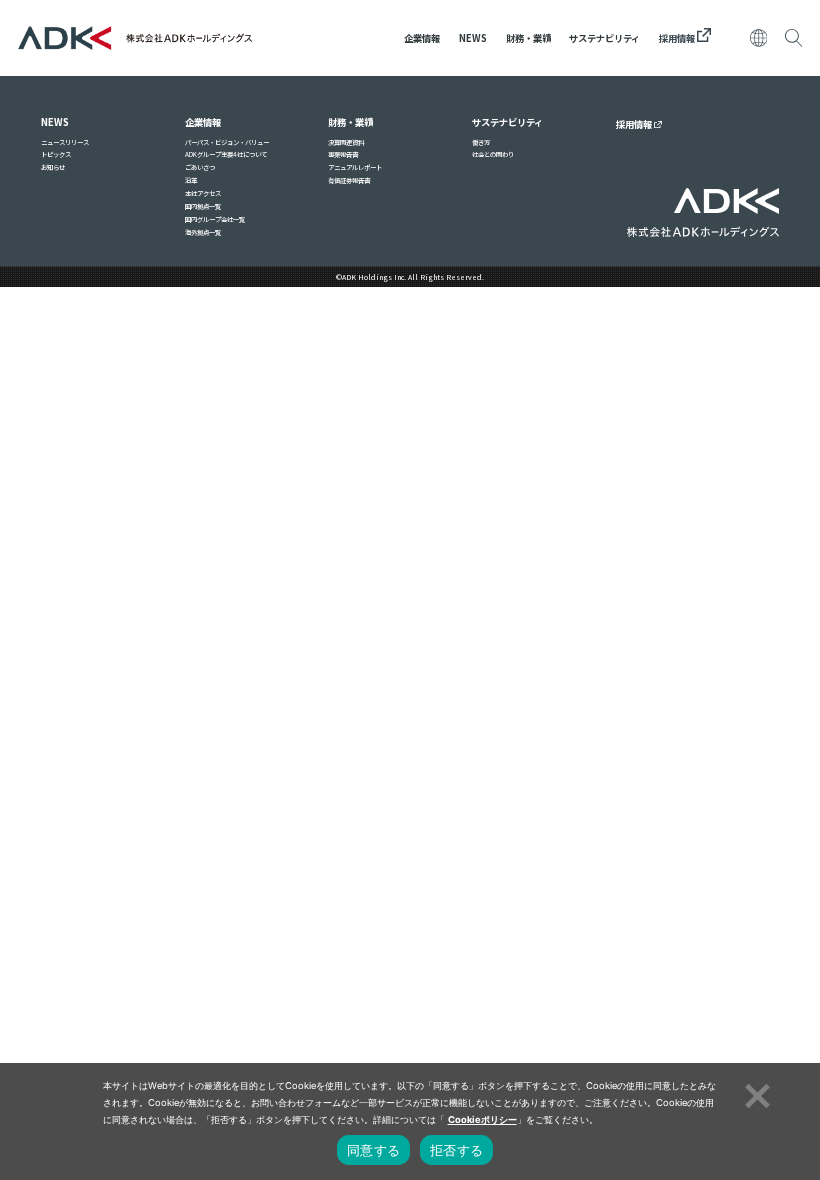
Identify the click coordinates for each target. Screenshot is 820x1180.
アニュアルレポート (355, 167)
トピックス (56, 154)
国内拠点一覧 (203, 206)
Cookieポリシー (482, 1119)
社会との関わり (493, 154)
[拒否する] (755, 1093)
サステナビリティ (604, 38)
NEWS (473, 38)
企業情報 (422, 38)
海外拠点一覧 (203, 232)
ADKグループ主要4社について (226, 154)
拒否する (456, 1150)
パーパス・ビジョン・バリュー (227, 142)
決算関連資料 (346, 142)
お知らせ (53, 167)
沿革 (191, 180)
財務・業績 (528, 38)
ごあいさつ (200, 167)
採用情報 (678, 38)
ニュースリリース (65, 142)
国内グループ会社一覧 (215, 219)
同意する (373, 1150)
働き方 (481, 142)
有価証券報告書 (349, 180)
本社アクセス (203, 193)
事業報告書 (343, 154)
